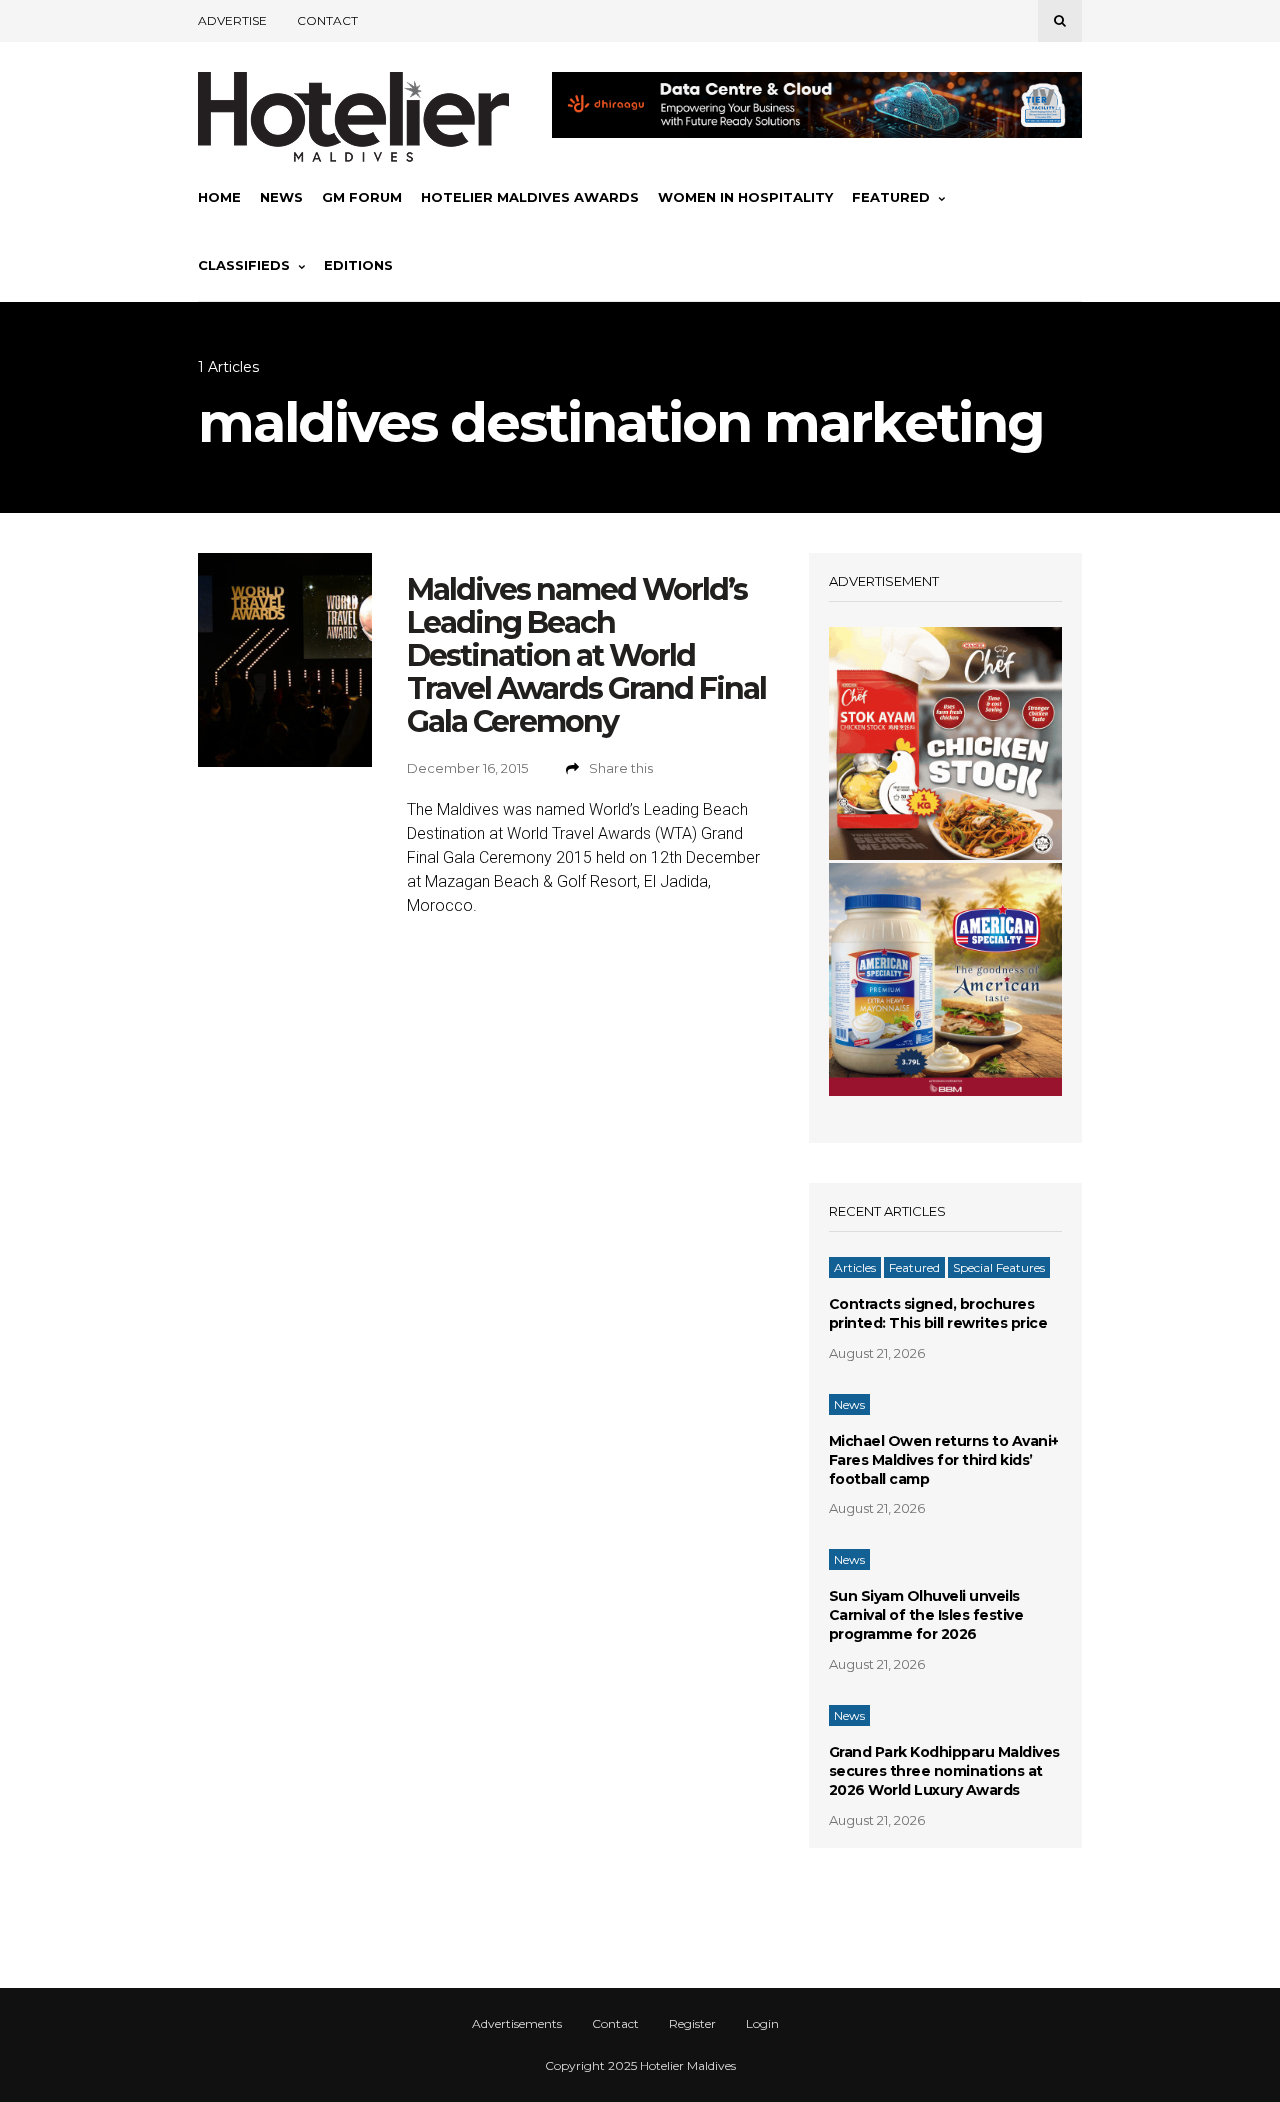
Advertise (232, 20)
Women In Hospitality (745, 197)
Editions (358, 265)
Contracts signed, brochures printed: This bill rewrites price (938, 1313)
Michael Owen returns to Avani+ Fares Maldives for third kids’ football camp (944, 1460)
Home (219, 197)
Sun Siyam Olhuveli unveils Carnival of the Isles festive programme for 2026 (926, 1615)
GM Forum (362, 197)
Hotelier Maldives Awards (530, 197)
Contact (327, 20)
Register (692, 2024)
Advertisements (517, 2024)
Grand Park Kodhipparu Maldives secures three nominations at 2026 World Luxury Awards (944, 1771)
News (281, 197)
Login (762, 2024)
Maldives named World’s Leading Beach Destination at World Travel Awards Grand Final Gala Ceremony (586, 655)
